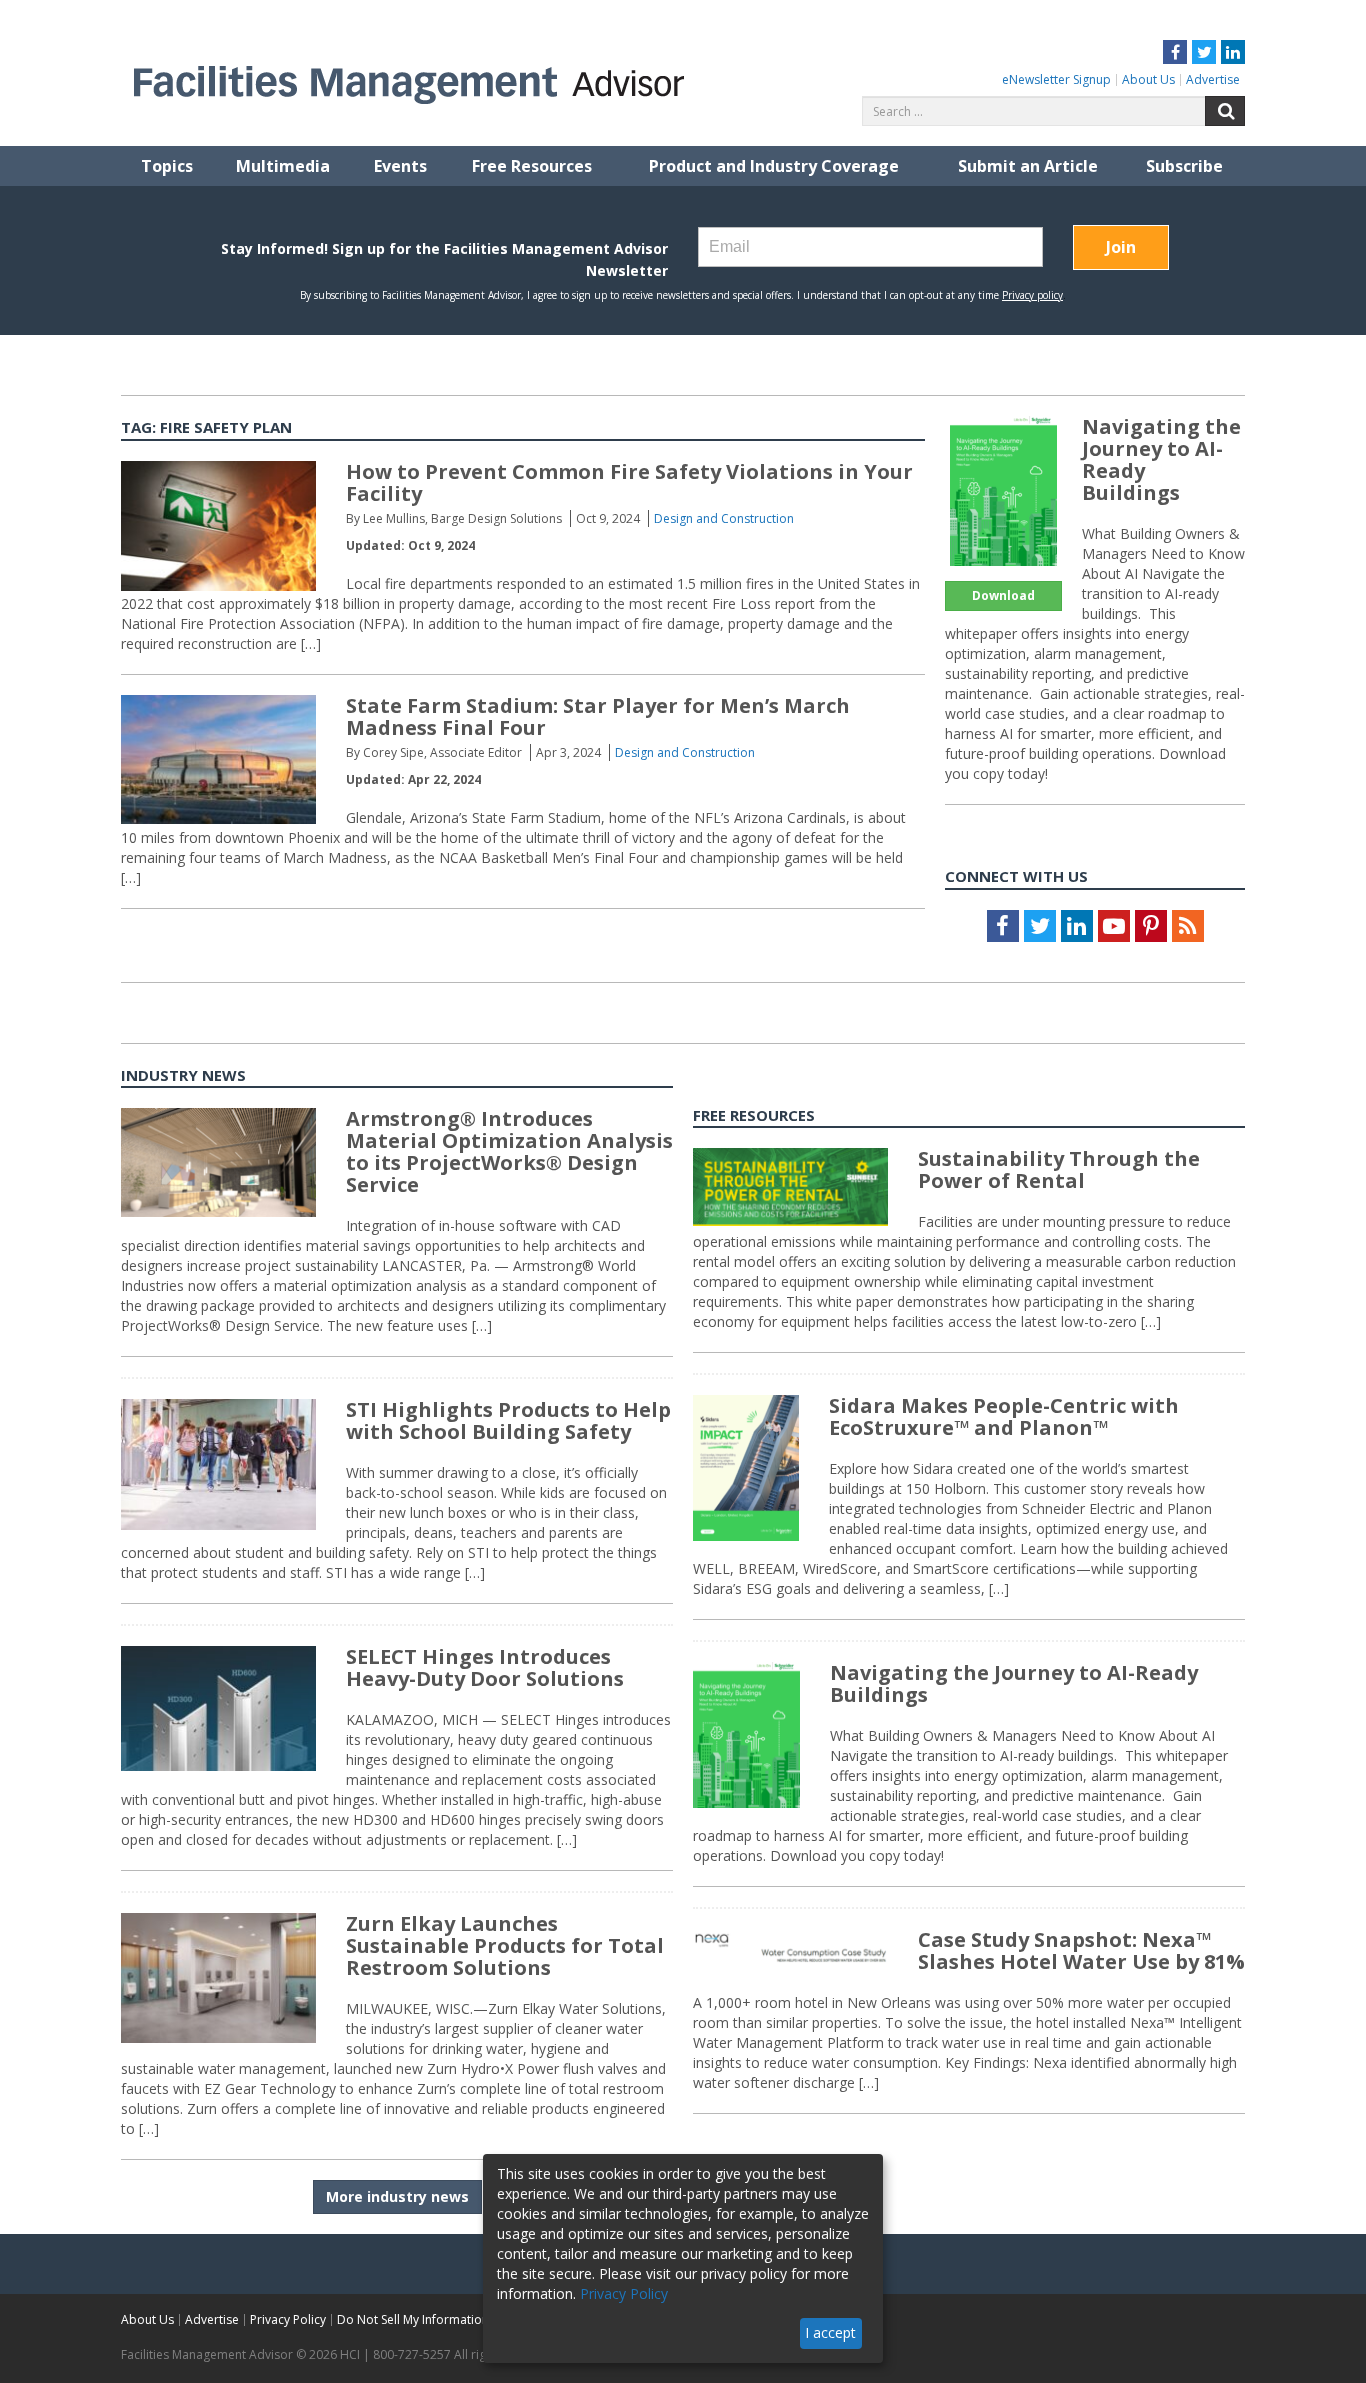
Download (1003, 595)
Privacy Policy (288, 2319)
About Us (1148, 79)
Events (400, 166)
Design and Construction (724, 518)
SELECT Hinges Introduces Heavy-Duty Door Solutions (485, 1667)
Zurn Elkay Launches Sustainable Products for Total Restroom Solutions (505, 1945)
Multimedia (283, 166)
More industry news (397, 2196)
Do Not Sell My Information (413, 2319)
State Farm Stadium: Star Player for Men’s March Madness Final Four (598, 716)
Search (1225, 111)
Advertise (1213, 79)
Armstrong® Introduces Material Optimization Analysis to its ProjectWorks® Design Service (509, 1151)
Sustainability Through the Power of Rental (1059, 1169)
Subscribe (1184, 166)
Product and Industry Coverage (774, 166)
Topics (167, 166)
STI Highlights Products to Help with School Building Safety (508, 1420)
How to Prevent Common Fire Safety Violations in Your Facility (629, 482)
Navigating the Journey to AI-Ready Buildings (1161, 459)
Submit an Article (1028, 166)
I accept (830, 2332)
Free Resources (532, 166)
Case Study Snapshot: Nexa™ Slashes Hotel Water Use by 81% (1081, 1950)
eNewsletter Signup (1056, 79)
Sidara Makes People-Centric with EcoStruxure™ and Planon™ (1004, 1416)
